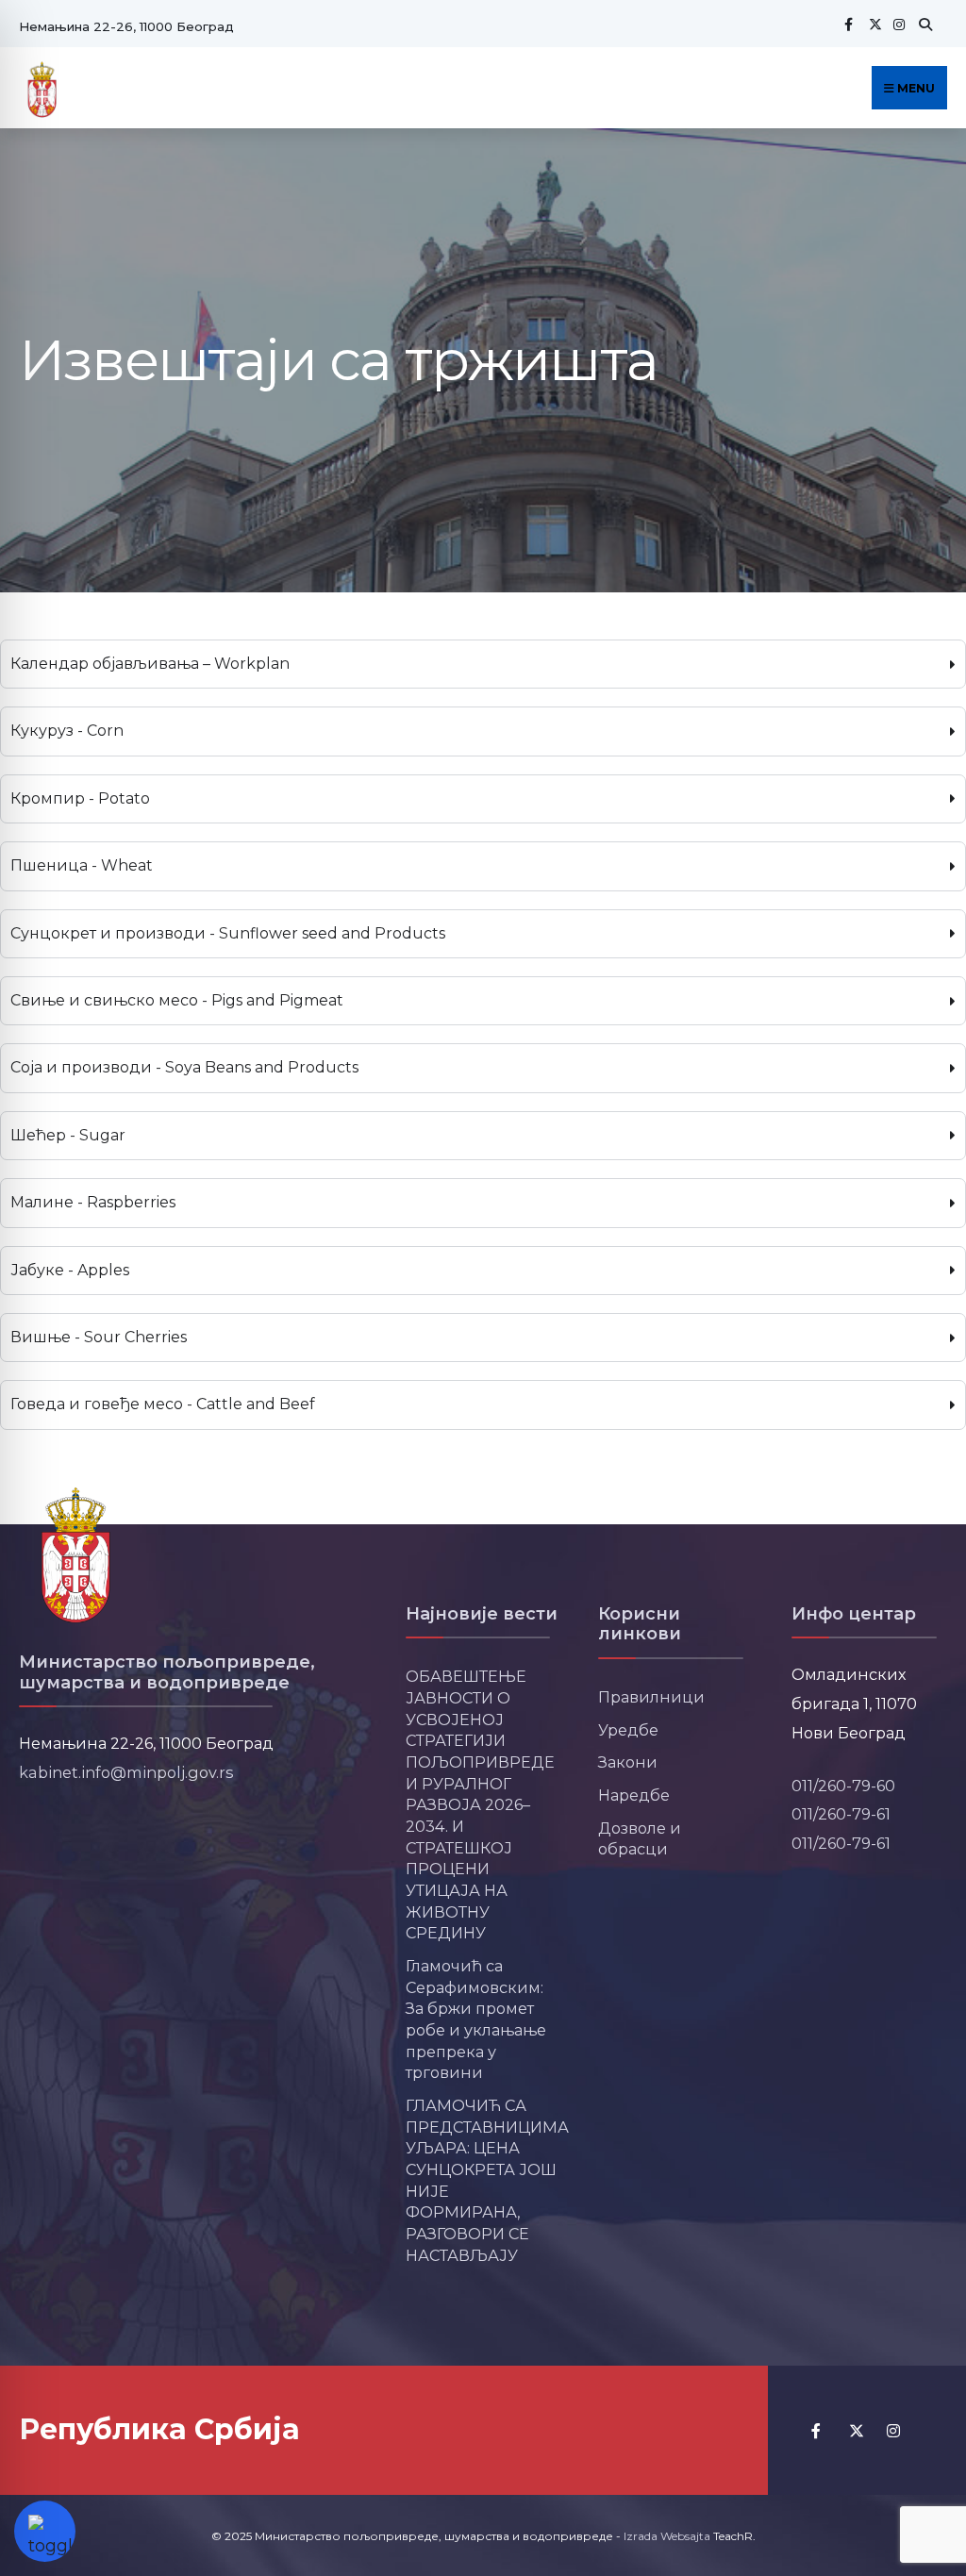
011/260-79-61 (841, 1814)
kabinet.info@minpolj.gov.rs (126, 1772)
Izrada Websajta (667, 2536)
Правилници (651, 1697)
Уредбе (628, 1730)
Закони (628, 1762)
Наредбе (634, 1795)
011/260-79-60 (843, 1786)
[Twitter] (873, 24)
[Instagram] (897, 24)
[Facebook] (848, 24)
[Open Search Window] (923, 24)
